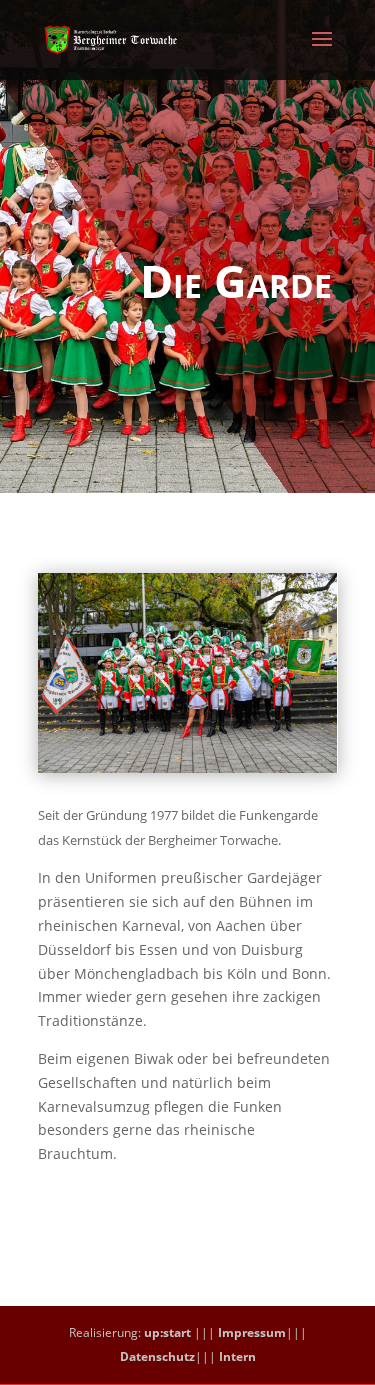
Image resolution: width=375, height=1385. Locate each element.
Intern (237, 1356)
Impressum (252, 1332)
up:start (167, 1332)
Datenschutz (157, 1356)
